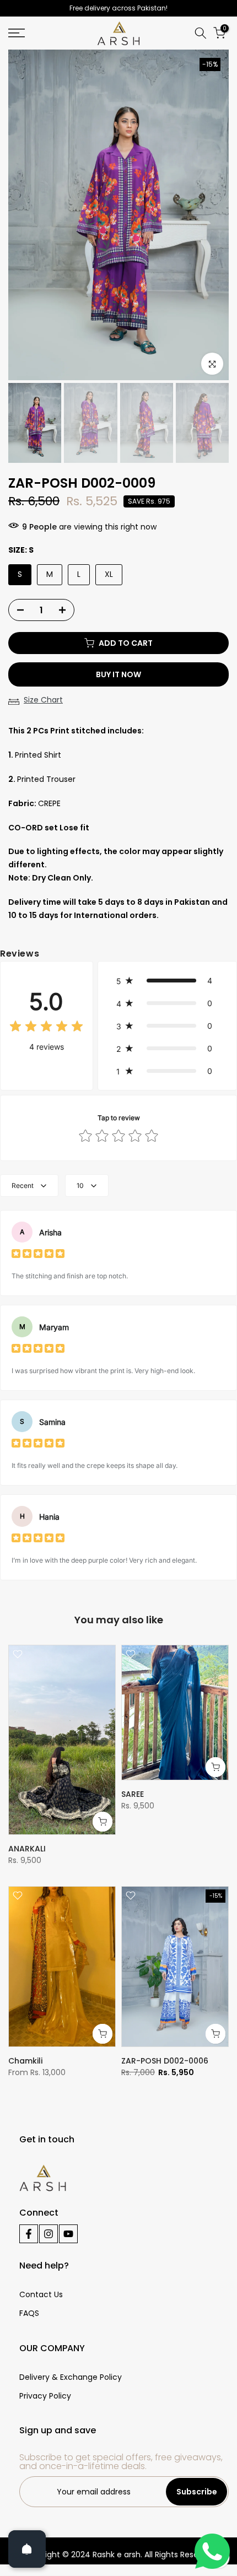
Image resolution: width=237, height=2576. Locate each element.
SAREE (133, 1794)
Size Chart (43, 700)
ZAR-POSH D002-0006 (165, 2061)
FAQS (29, 2313)
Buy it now (118, 674)
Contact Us (41, 2294)
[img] (46, 1028)
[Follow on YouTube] (68, 2234)
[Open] (27, 2549)
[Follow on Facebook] (29, 2234)
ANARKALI (27, 1849)
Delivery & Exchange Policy (71, 2377)
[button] (167, 981)
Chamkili (25, 2061)
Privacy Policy (45, 2396)
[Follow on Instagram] (49, 2234)
